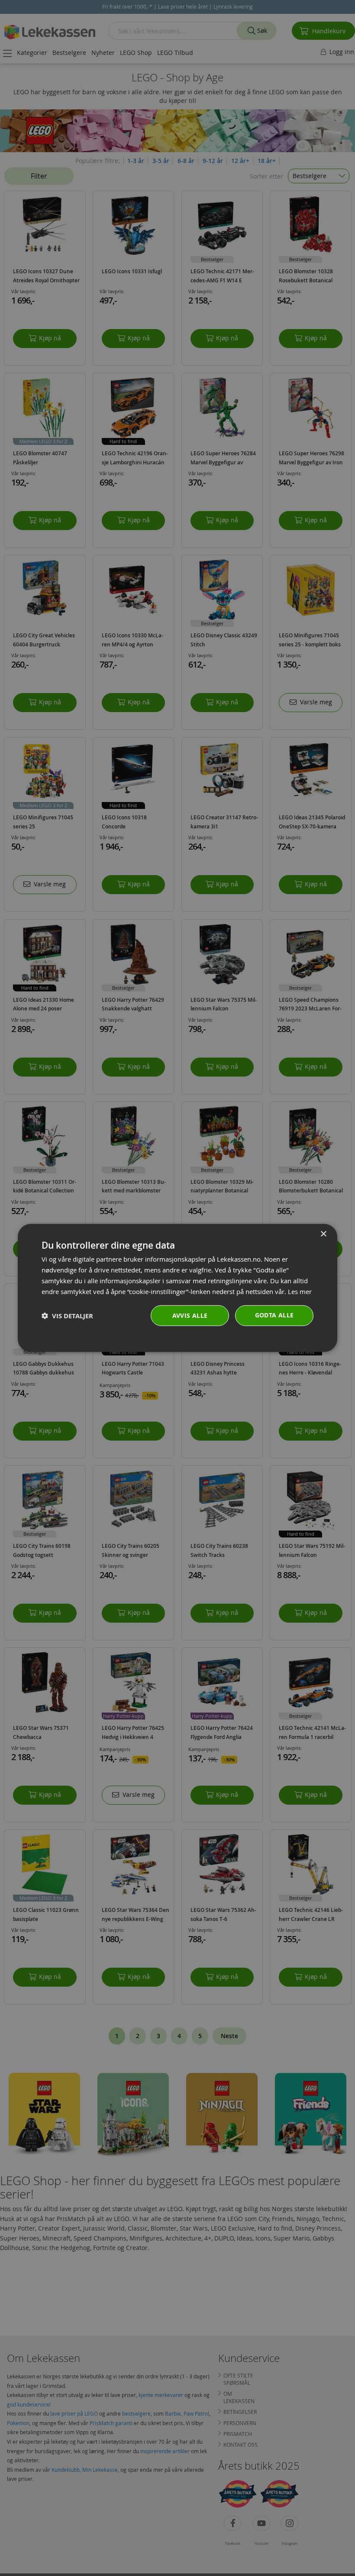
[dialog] (177, 1288)
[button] (67, 1316)
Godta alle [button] (274, 1315)
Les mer (300, 1291)
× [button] (323, 1234)
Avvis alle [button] (190, 1315)
